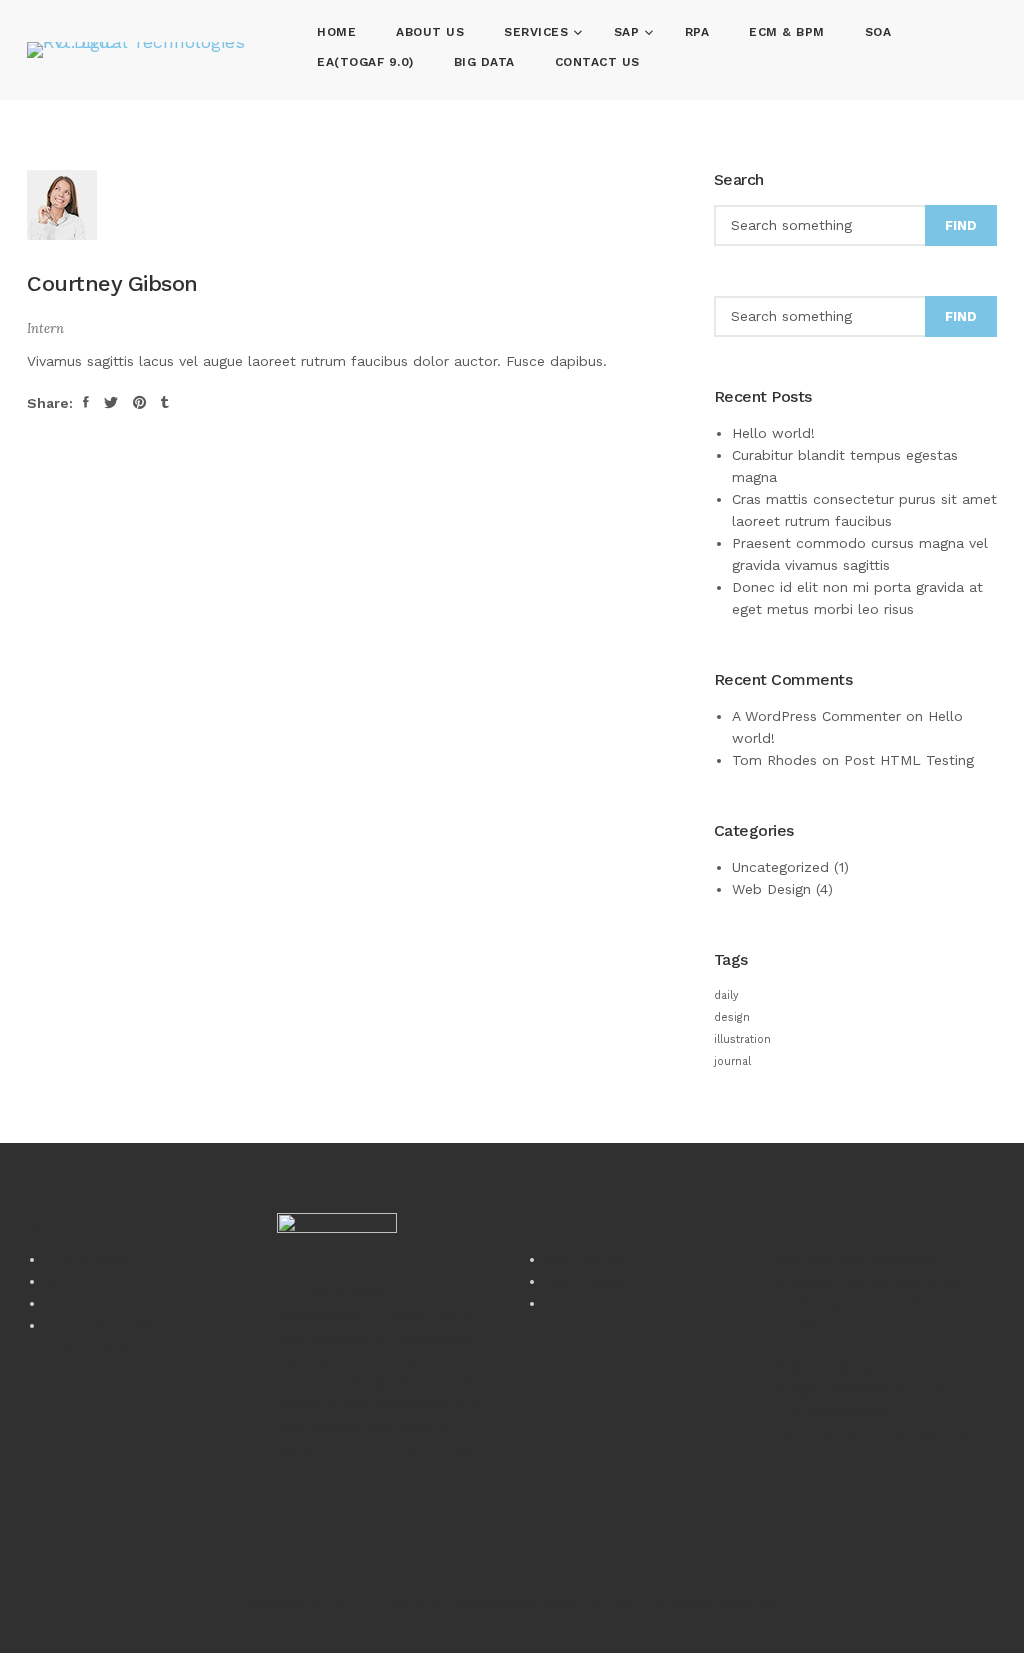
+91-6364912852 (832, 1411)
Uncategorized (780, 867)
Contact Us (597, 62)
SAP (629, 32)
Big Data (484, 62)
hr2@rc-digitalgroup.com (861, 1389)
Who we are (585, 1259)
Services (538, 32)
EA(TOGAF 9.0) (365, 62)
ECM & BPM (787, 32)
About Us (430, 32)
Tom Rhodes (774, 760)
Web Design (771, 889)
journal (732, 1061)
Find (961, 225)
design (732, 1017)
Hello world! (773, 433)
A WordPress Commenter (816, 716)
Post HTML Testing (909, 760)
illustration (742, 1039)
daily (726, 995)
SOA (878, 32)
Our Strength (588, 1281)
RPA (697, 32)
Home (336, 32)
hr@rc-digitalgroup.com (857, 1367)
